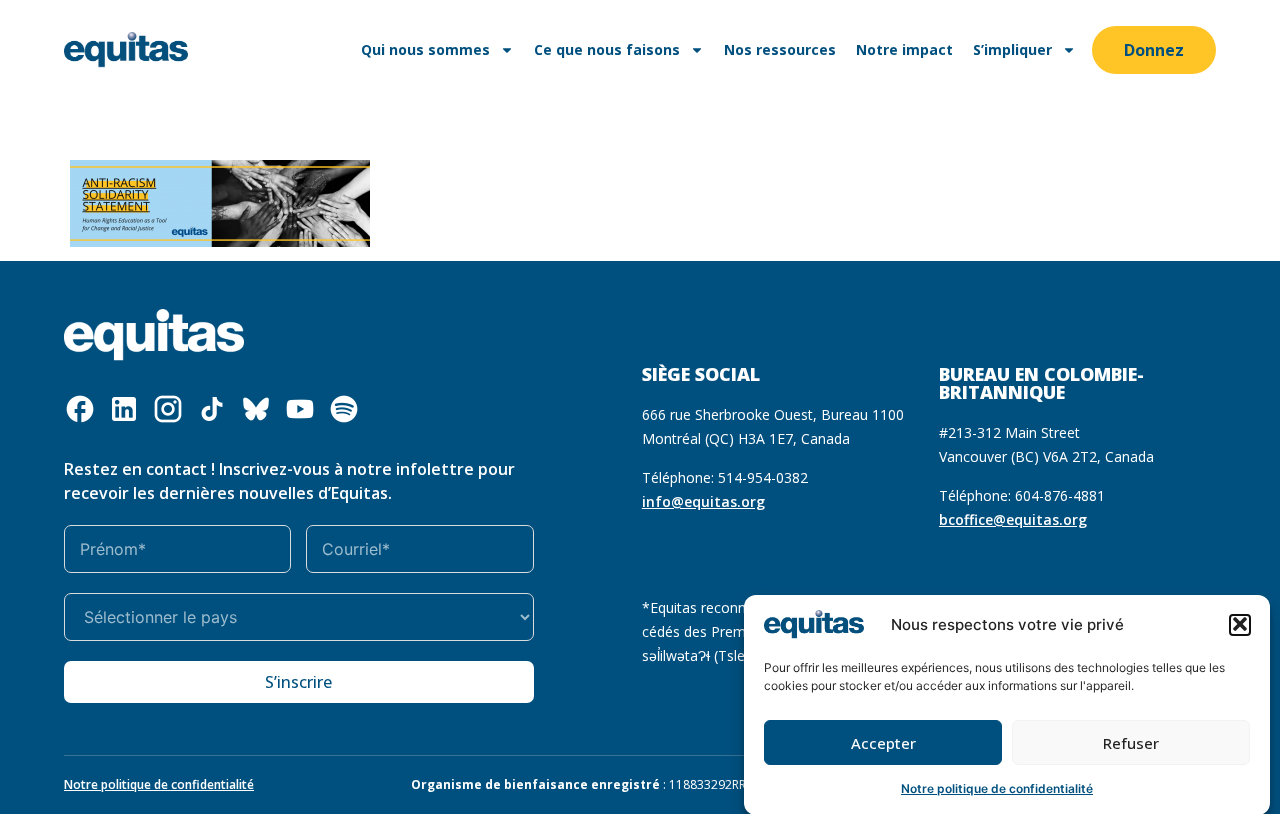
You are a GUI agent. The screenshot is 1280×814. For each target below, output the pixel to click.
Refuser (1131, 743)
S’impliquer (1012, 49)
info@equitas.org (703, 501)
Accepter (883, 743)
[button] (1240, 624)
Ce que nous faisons (607, 49)
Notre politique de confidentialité (997, 788)
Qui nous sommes (425, 49)
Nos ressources (780, 49)
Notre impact (904, 49)
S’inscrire (298, 682)
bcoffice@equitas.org (1013, 519)
